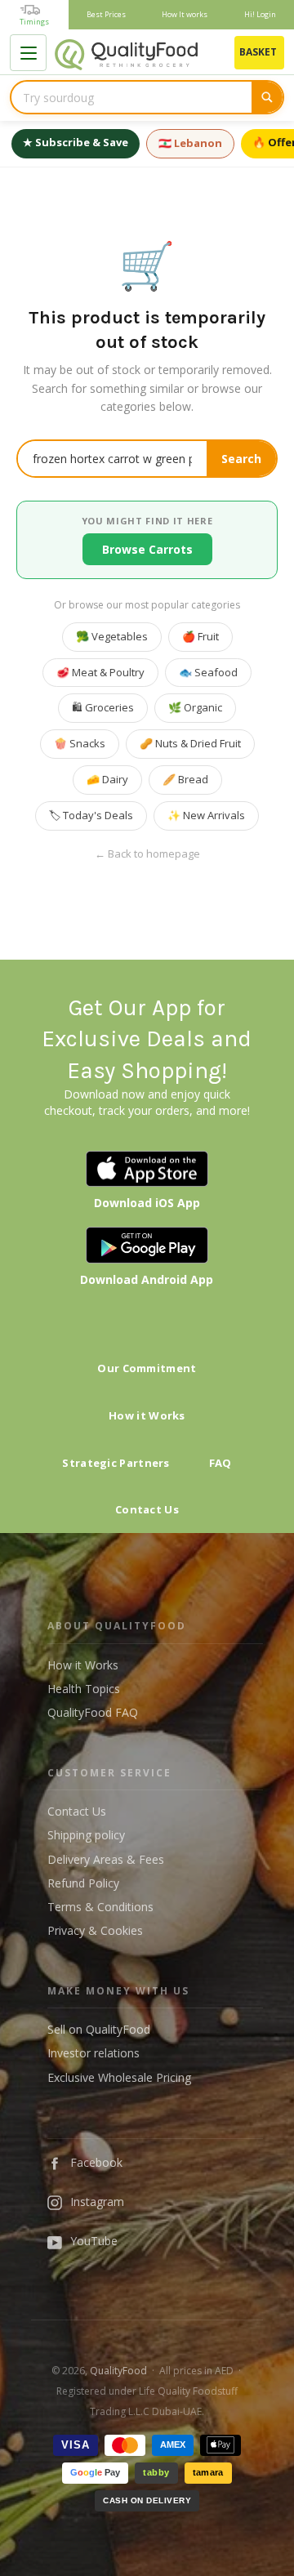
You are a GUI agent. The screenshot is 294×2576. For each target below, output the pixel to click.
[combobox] (131, 97)
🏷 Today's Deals (91, 815)
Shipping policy (86, 1835)
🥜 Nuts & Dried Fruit (190, 743)
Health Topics (84, 1689)
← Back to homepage (147, 854)
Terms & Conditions (100, 1907)
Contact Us (147, 1509)
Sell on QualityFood (99, 2029)
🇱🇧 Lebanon (190, 143)
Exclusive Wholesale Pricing (119, 2077)
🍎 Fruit (200, 636)
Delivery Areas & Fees (106, 1859)
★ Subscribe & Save (76, 142)
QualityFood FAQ (93, 1712)
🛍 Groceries (103, 707)
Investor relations (94, 2053)
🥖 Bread (185, 779)
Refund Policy (83, 1883)
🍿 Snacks (80, 743)
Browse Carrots (147, 549)
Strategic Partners (116, 1463)
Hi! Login (260, 14)
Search (241, 459)
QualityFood (118, 2371)
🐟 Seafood (208, 672)
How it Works (147, 1415)
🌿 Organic (195, 707)
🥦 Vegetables (112, 636)
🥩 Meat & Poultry (100, 672)
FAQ (220, 1463)
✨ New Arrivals (206, 815)
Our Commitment (147, 1368)
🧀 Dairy (107, 779)
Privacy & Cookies (95, 1930)
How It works (185, 14)
